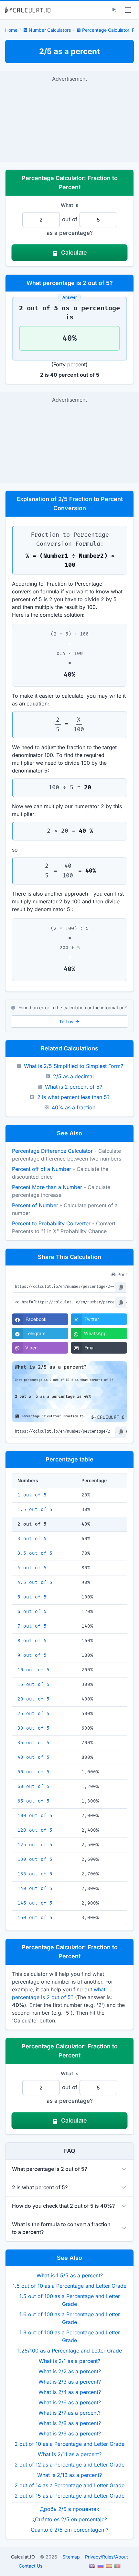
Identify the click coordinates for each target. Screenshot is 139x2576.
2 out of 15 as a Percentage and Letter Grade (69, 2496)
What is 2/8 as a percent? (70, 2423)
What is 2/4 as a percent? (70, 2392)
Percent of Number (35, 1205)
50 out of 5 (33, 1772)
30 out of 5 (33, 1728)
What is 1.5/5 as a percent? (70, 2275)
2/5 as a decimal (73, 1076)
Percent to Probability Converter (51, 1223)
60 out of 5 (33, 1786)
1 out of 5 (32, 1495)
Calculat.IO (23, 2557)
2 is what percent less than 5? (73, 1097)
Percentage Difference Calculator (52, 1151)
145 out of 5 (35, 1903)
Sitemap (71, 2557)
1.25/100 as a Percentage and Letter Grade (70, 2351)
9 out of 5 (32, 1655)
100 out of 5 (35, 1816)
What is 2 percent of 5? (74, 1087)
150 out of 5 (35, 1918)
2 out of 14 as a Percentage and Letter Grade (69, 2485)
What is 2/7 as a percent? (69, 2413)
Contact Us (31, 2566)
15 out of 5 (33, 1684)
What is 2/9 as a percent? (70, 2433)
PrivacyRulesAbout (107, 2557)
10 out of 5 (33, 1670)
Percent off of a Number (42, 1169)
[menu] (128, 10)
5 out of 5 (32, 1597)
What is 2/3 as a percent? (70, 2382)
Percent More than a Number (47, 1187)
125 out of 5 (35, 1845)
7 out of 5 (32, 1626)
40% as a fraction (74, 1107)
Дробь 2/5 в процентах (69, 2509)
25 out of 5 (33, 1714)
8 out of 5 (32, 1641)
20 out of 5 (33, 1699)
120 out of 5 (35, 1830)
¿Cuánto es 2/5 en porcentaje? (70, 2519)
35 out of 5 (33, 1743)
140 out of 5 (35, 1889)
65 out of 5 (33, 1801)
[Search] (114, 10)
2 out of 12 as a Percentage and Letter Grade (69, 2465)
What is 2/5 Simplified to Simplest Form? (74, 1066)
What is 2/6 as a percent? (70, 2402)
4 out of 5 (32, 1568)
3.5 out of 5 (35, 1553)
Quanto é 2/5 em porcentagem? (69, 2530)
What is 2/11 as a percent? (70, 2454)
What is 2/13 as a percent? (69, 2475)
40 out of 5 (33, 1757)
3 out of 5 (32, 1539)
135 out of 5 (35, 1874)
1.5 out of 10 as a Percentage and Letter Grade (69, 2286)
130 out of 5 (35, 1859)
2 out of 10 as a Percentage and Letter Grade (69, 2444)
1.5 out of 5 (35, 1510)
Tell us (66, 1021)
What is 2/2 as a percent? (70, 2371)
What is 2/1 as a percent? (69, 2361)
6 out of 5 (32, 1612)
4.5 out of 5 (35, 1582)
